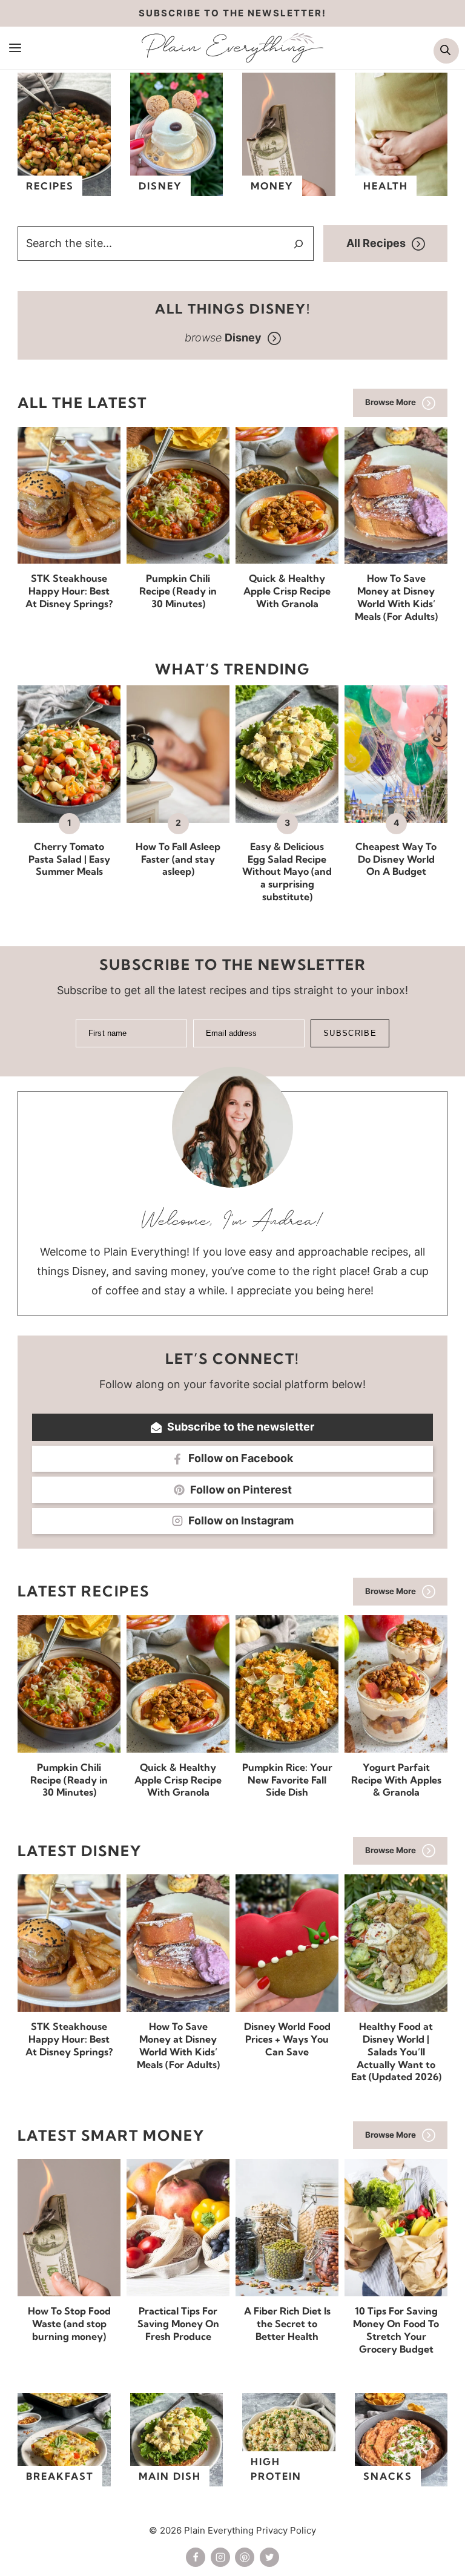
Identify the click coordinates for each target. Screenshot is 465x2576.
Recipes (50, 186)
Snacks (388, 2476)
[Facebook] (196, 2557)
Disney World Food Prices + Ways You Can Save (287, 2039)
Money (272, 186)
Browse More (391, 402)
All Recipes (376, 243)
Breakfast (60, 2476)
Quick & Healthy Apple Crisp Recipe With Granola (287, 591)
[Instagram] (220, 2557)
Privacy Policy (286, 2530)
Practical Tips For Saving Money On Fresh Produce (178, 2324)
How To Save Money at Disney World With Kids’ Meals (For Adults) (396, 597)
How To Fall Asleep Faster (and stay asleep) (178, 859)
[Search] (298, 244)
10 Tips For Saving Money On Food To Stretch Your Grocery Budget (396, 2330)
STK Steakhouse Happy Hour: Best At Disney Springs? (69, 591)
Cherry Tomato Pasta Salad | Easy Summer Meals (69, 859)
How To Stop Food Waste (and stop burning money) (69, 2324)
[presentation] (69, 496)
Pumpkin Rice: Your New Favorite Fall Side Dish (287, 1780)
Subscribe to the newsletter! (232, 13)
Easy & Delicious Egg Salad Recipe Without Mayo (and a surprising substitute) (287, 871)
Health (386, 186)
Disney (160, 186)
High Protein (276, 2469)
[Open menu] (15, 47)
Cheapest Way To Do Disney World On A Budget (396, 859)
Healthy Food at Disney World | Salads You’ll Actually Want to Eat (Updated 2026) (396, 2051)
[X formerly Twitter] (269, 2557)
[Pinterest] (245, 2557)
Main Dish (170, 2476)
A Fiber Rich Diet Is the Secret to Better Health (287, 2324)
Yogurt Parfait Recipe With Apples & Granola (396, 1780)
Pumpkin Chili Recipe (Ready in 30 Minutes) (178, 591)
